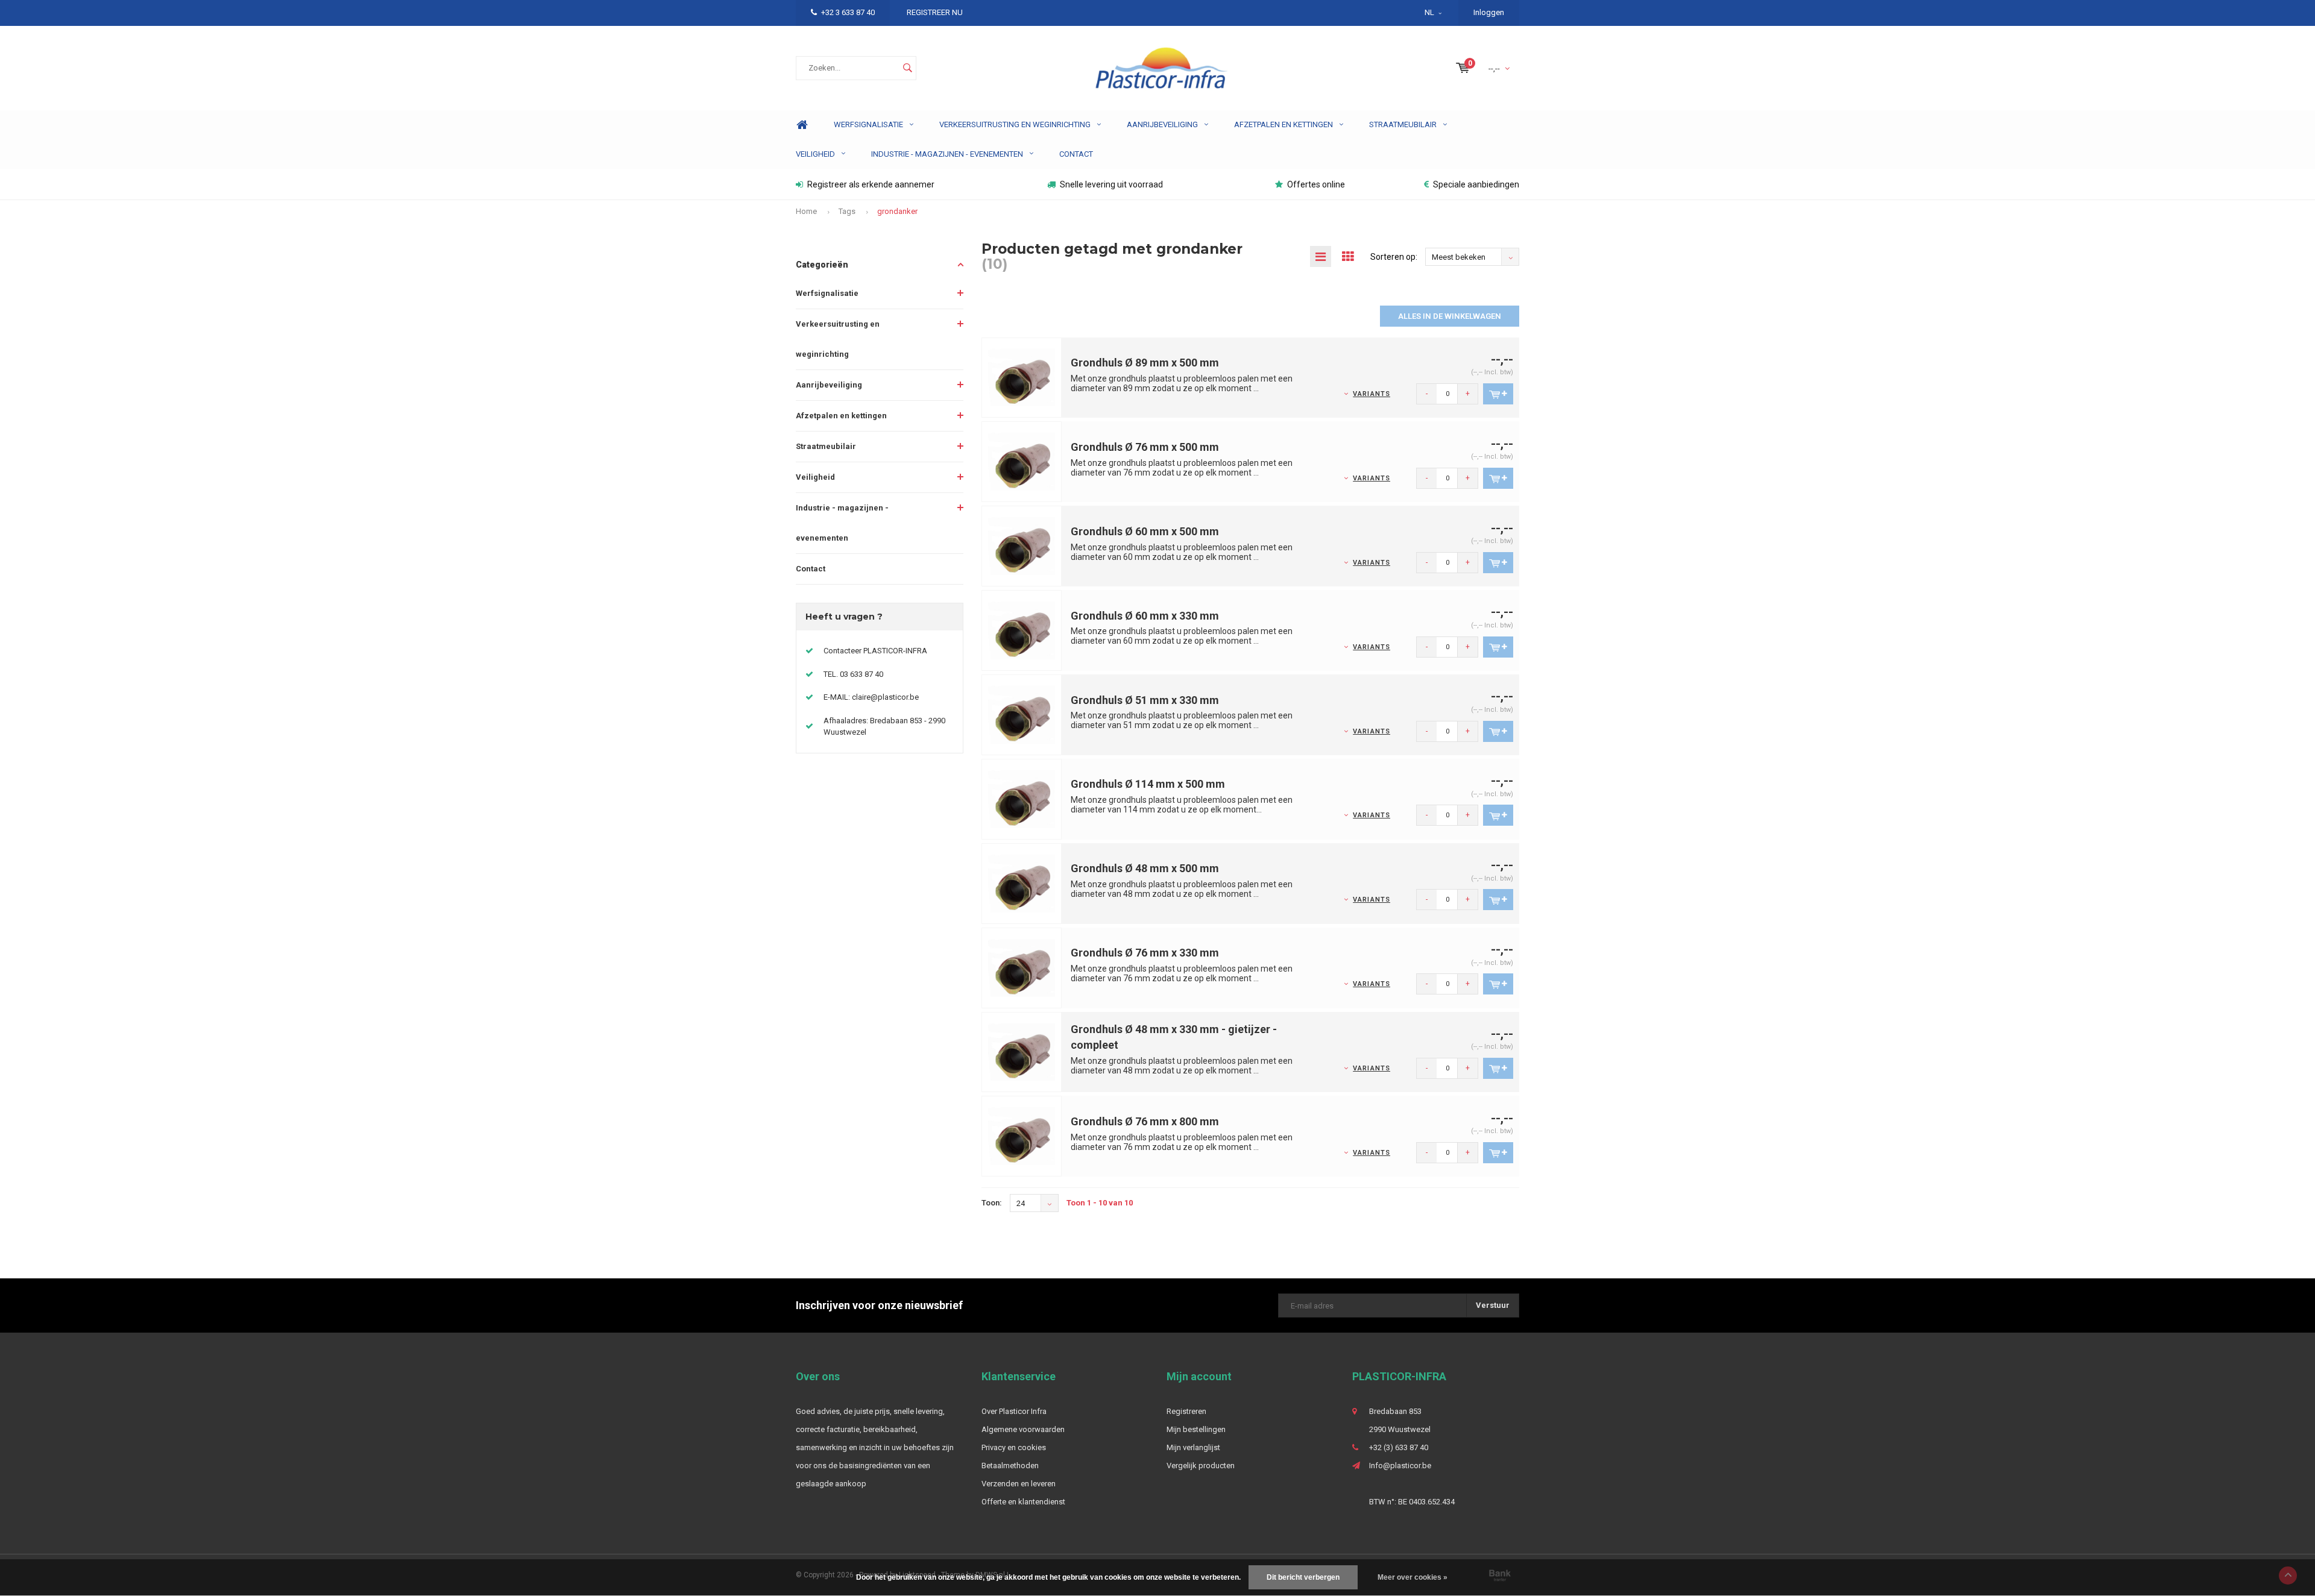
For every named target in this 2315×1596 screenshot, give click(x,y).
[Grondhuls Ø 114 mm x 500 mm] (1022, 798)
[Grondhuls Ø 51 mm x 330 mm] (1022, 714)
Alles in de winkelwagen (1450, 316)
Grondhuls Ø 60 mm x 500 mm (1145, 531)
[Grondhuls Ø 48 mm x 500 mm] (1022, 883)
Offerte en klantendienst (1023, 1502)
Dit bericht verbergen (1303, 1577)
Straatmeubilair (1403, 124)
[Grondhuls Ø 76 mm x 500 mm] (1022, 461)
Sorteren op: (1394, 257)
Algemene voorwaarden (1023, 1429)
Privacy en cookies (1014, 1447)
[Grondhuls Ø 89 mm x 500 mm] (1022, 377)
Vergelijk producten (1201, 1466)
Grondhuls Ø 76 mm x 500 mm (1145, 447)
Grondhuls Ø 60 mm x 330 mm (1145, 616)
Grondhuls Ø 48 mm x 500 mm (1145, 868)
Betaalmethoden (1010, 1466)
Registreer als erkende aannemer (871, 184)
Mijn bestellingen (1196, 1429)
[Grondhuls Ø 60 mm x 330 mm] (1022, 630)
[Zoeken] (907, 68)
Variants (1372, 394)
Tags (847, 211)
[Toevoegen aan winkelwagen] (1498, 394)
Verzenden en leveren (1019, 1484)
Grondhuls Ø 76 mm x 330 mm (1145, 953)
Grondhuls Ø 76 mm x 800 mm (1145, 1121)
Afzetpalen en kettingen (1283, 124)
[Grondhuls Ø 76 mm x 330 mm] (1022, 967)
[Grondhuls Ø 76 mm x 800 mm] (1022, 1136)
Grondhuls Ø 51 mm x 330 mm (1145, 700)
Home (802, 125)
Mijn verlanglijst (1193, 1447)
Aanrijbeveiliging (1162, 124)
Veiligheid (815, 154)
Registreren (1186, 1411)
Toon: (992, 1203)
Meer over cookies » (1413, 1577)
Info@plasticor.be (1400, 1466)
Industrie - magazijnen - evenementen (947, 154)
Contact (1076, 154)
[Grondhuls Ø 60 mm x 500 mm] (1022, 546)
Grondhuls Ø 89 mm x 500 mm (1145, 363)
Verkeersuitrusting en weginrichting (1015, 124)
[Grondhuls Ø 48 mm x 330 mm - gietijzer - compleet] (1022, 1051)
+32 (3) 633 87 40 (1399, 1447)
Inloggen (1489, 12)
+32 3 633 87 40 (848, 12)
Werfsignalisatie (868, 124)
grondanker (897, 211)
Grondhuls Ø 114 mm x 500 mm (1148, 784)
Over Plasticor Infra (1014, 1411)
